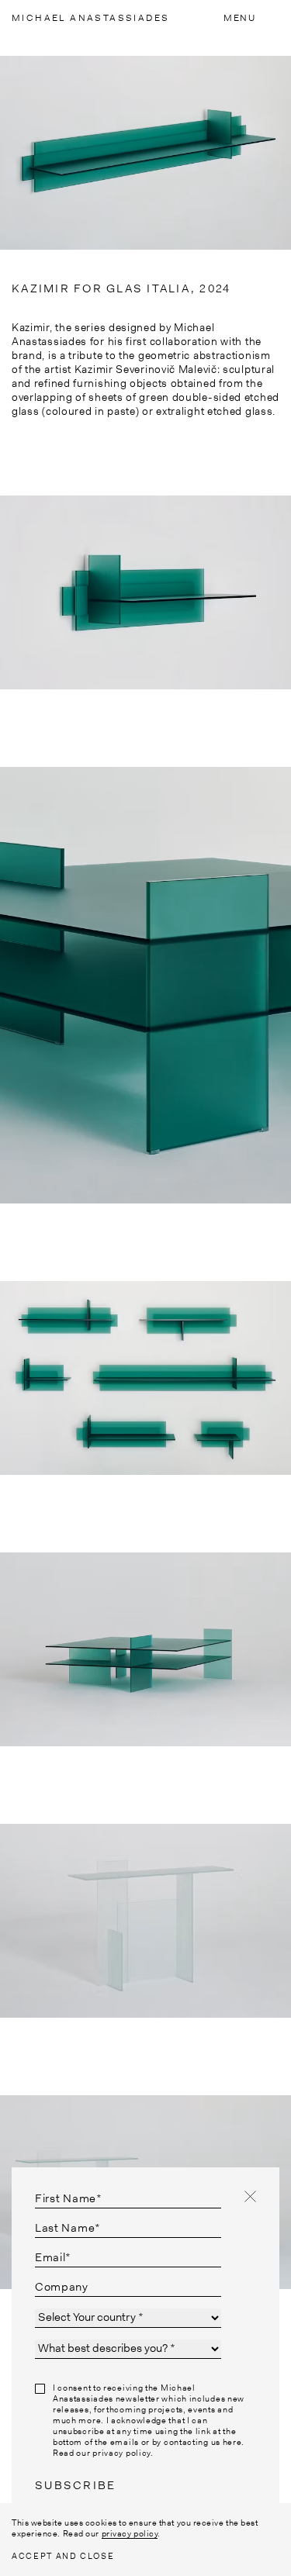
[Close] (250, 2196)
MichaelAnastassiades (90, 18)
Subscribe (75, 2485)
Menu (240, 18)
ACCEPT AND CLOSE (63, 2556)
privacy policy (130, 2533)
